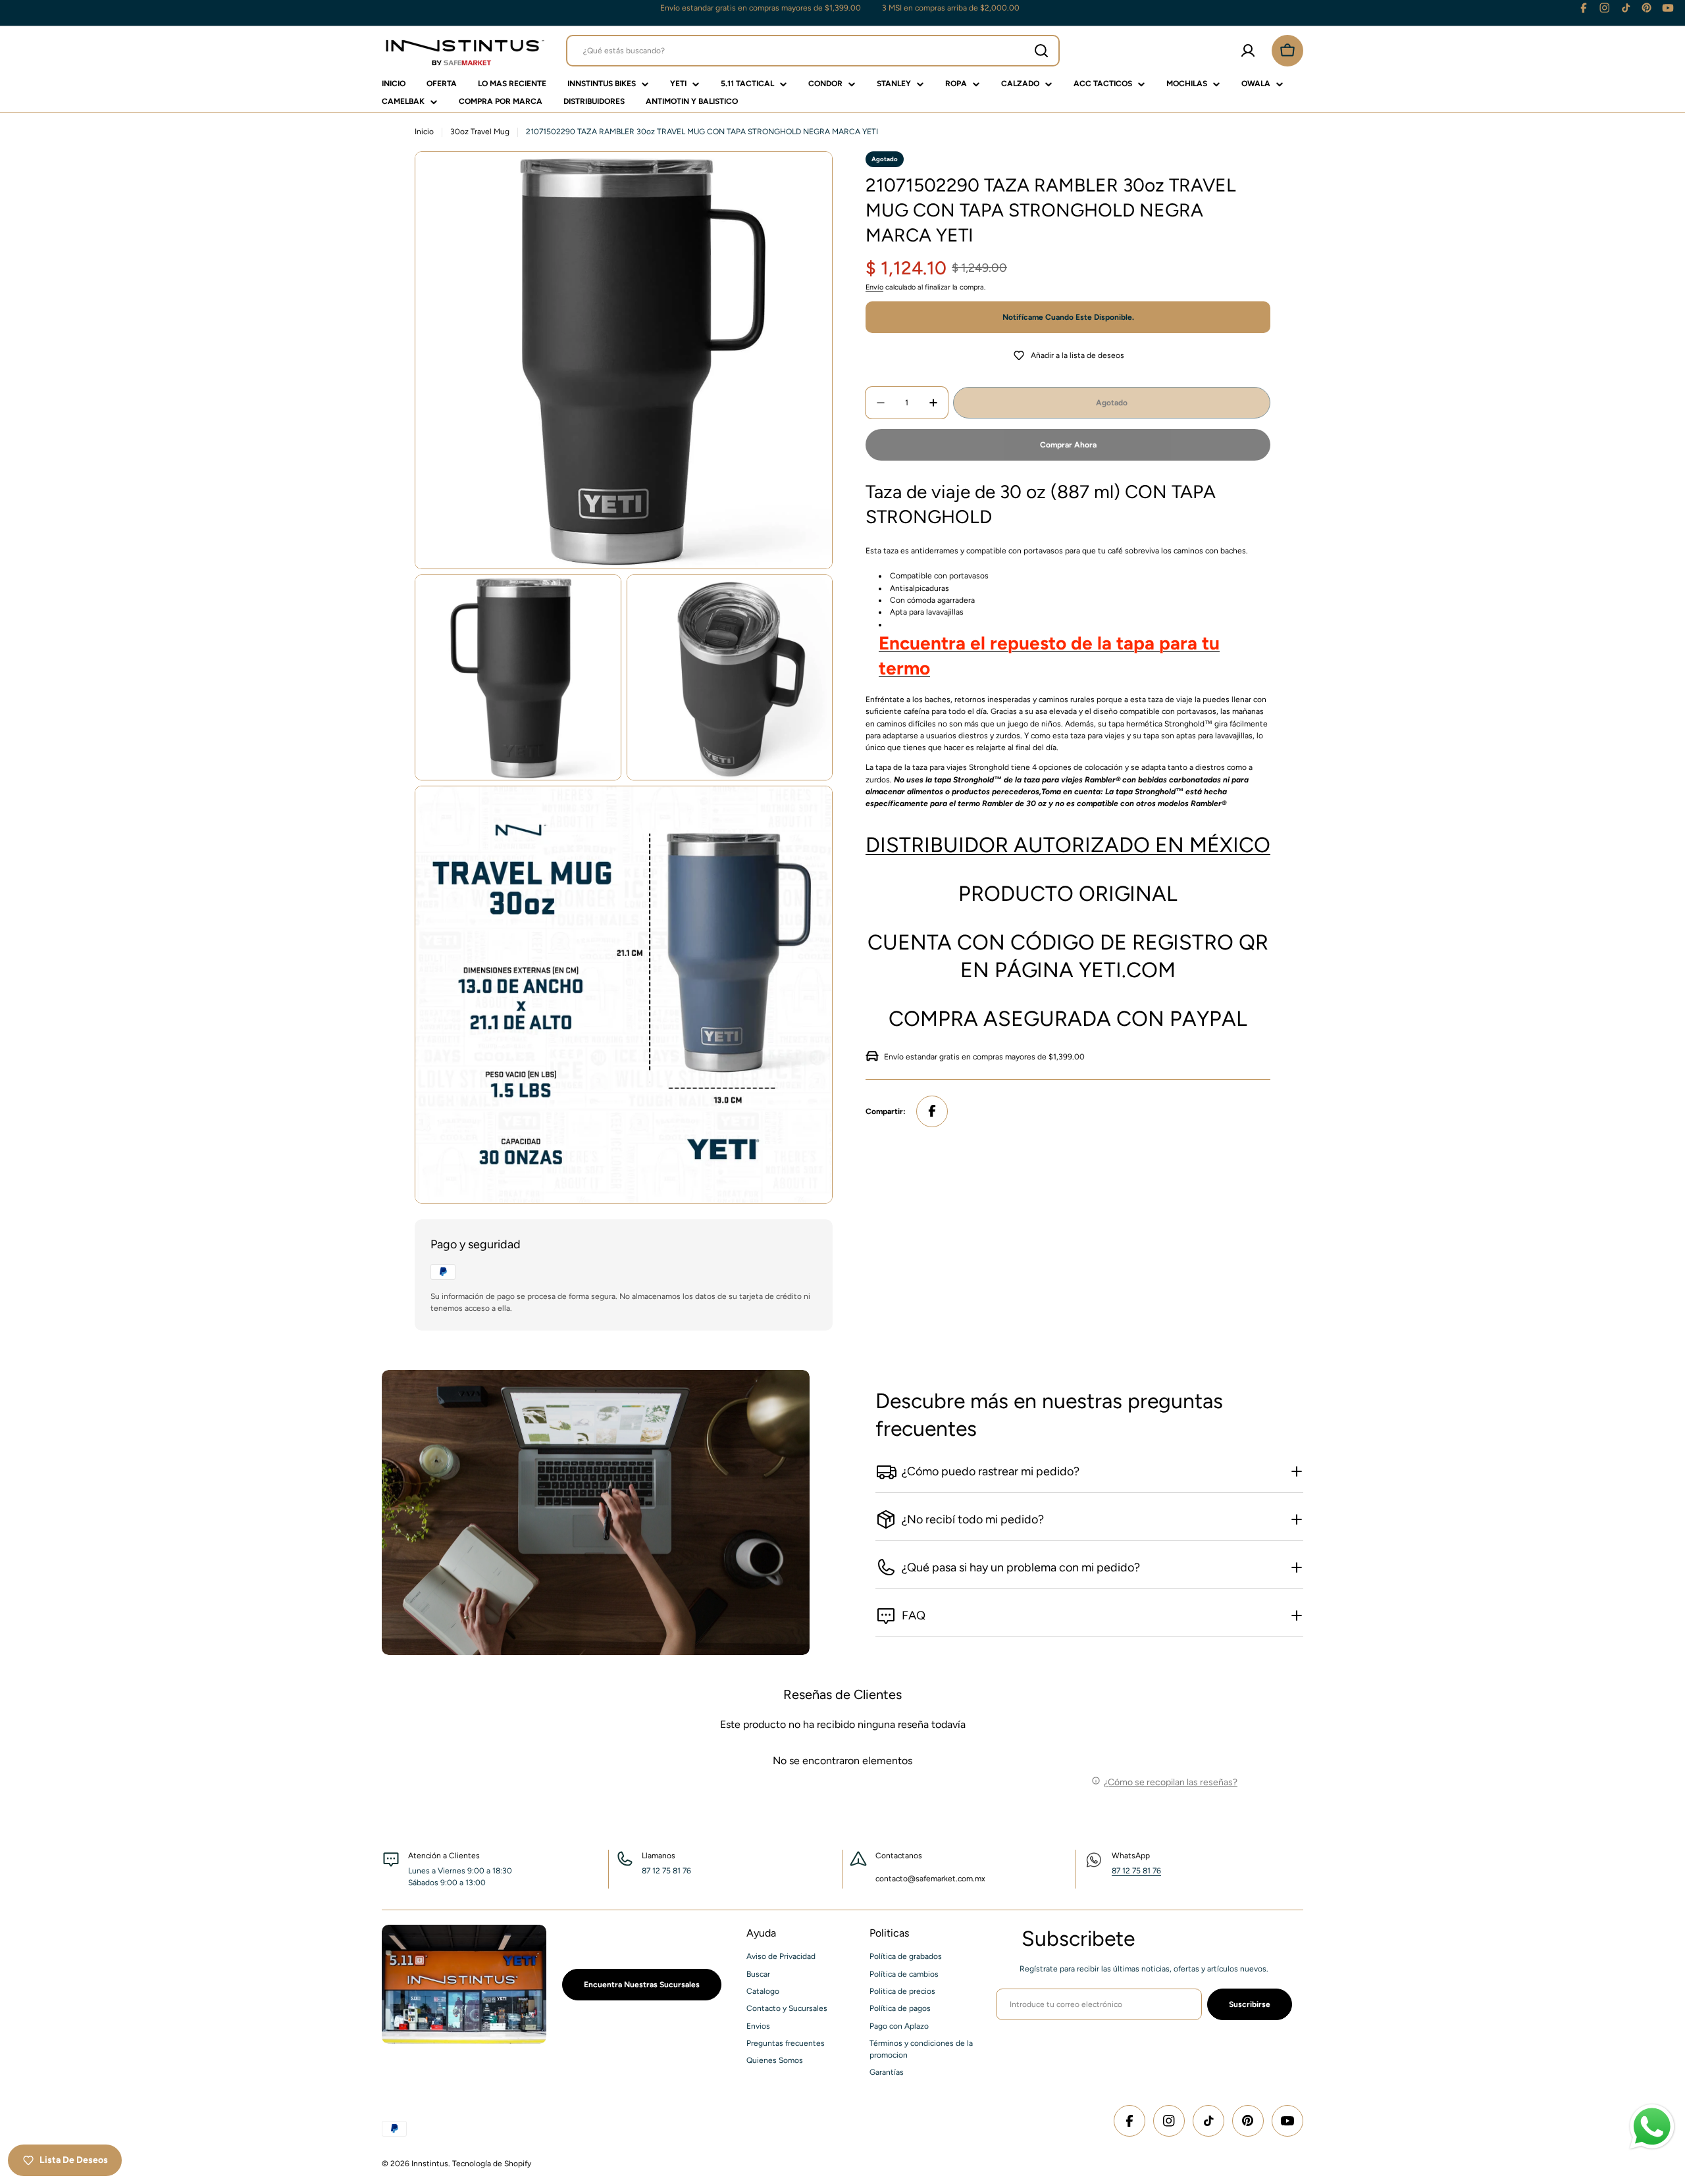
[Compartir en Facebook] (932, 1111)
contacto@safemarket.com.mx (930, 1879)
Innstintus (430, 2164)
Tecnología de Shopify (492, 2164)
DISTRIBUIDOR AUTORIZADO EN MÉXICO (1068, 844)
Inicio (424, 132)
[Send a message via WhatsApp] (1652, 2127)
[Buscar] (1041, 51)
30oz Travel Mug (480, 132)
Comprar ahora (1068, 445)
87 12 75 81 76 (1136, 1871)
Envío (874, 287)
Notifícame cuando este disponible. (1068, 317)
